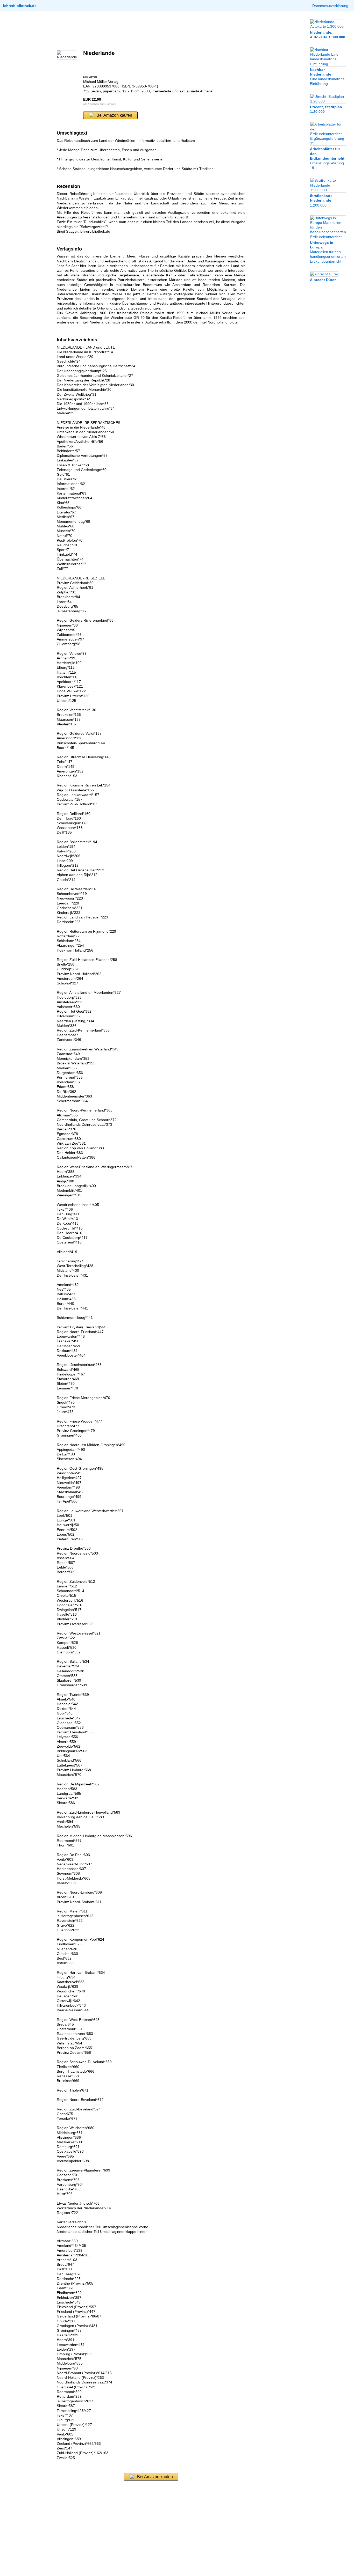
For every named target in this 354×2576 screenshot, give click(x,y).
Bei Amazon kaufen (114, 115)
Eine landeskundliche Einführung (327, 77)
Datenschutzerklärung (330, 6)
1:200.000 (321, 200)
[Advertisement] (151, 31)
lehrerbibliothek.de (20, 6)
